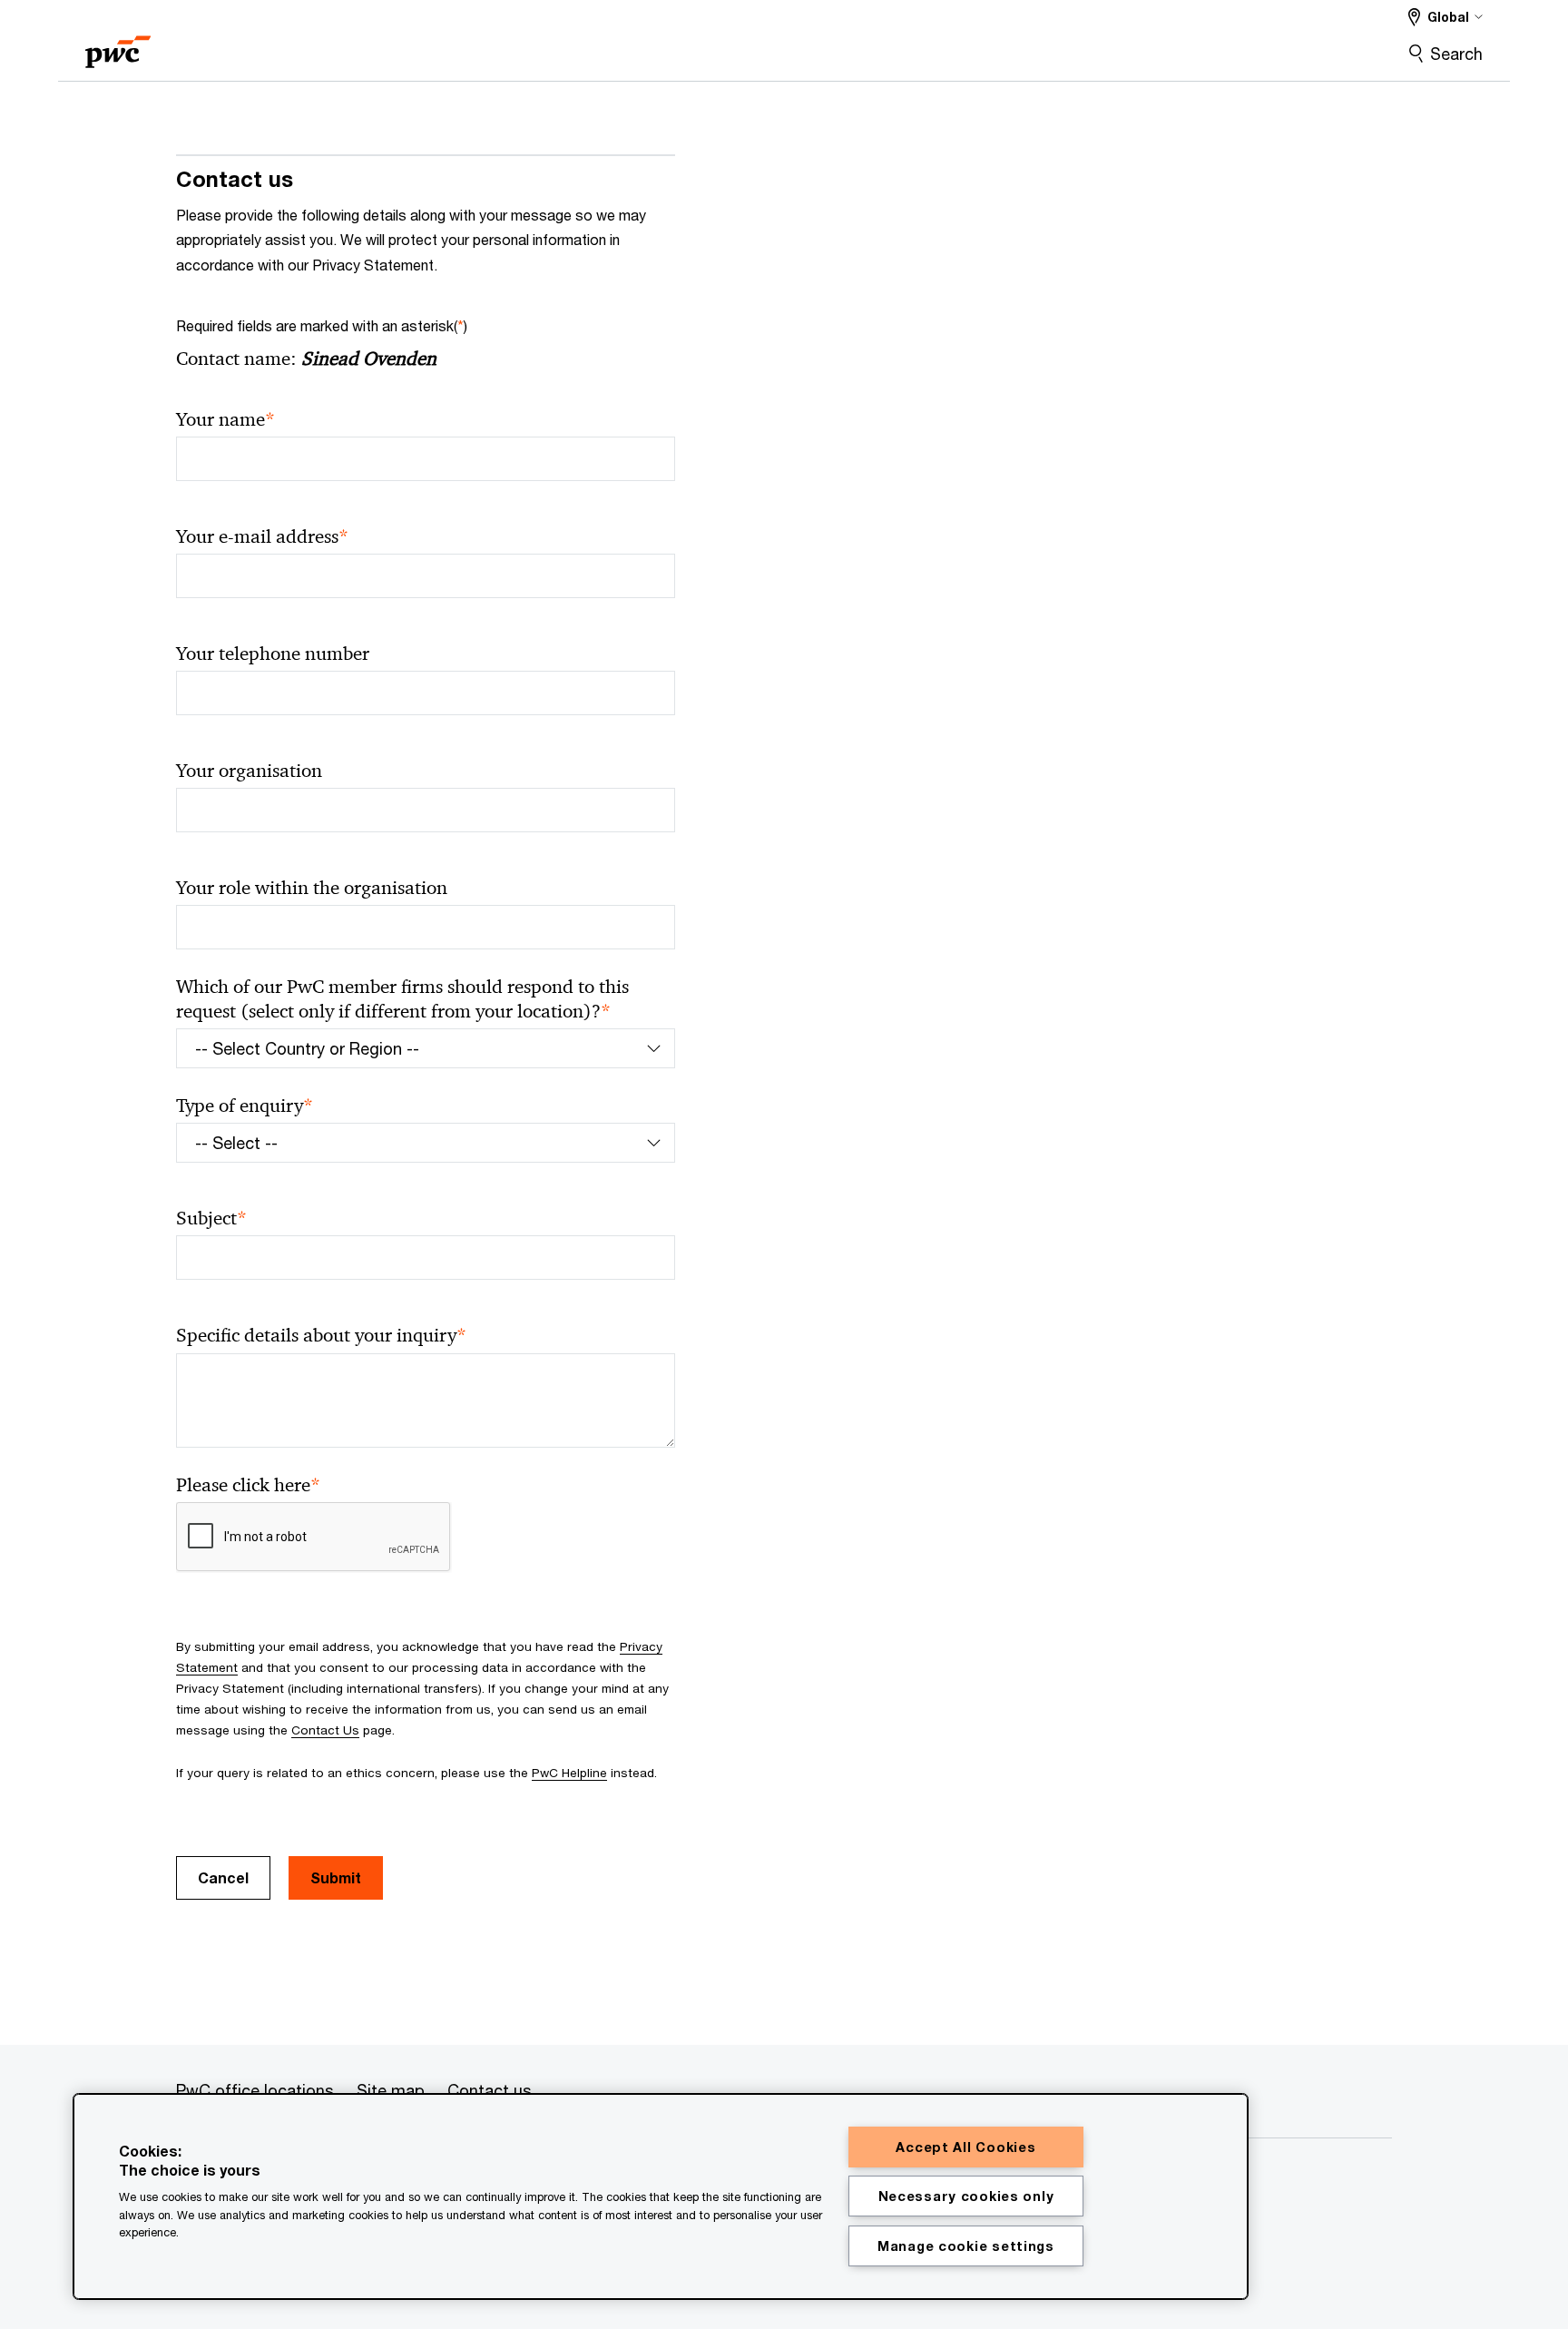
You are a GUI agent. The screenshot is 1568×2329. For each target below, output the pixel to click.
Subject (211, 1219)
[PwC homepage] (118, 46)
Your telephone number (273, 653)
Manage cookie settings (966, 2246)
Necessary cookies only (966, 2196)
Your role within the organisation (312, 888)
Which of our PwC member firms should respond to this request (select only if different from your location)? (402, 999)
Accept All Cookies (965, 2147)
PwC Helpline (569, 1773)
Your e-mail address (262, 537)
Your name (225, 420)
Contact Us (325, 1730)
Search (1456, 54)
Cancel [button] (223, 1877)
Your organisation (249, 771)
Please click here (248, 1485)
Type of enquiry (245, 1106)
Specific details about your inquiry (321, 1336)
